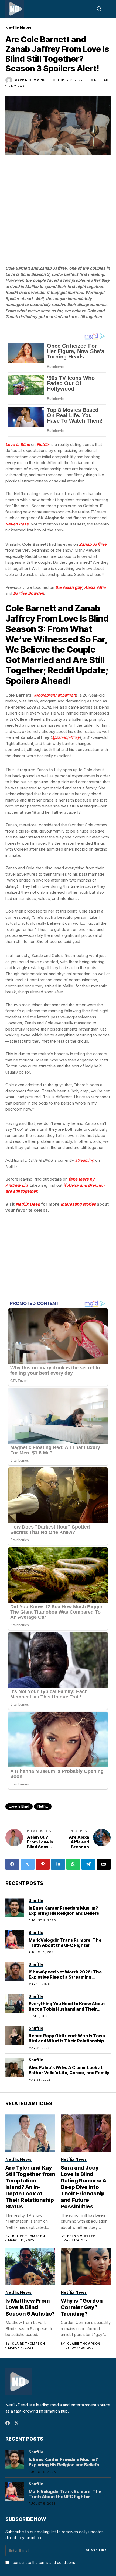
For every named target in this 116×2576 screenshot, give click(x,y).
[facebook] (8, 2423)
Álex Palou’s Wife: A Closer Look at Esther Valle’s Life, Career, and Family (69, 2070)
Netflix (43, 1806)
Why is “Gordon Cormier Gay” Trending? (82, 2307)
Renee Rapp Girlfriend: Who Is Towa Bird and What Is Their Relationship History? (67, 2041)
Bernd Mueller (81, 2236)
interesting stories (78, 1204)
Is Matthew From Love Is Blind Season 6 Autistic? (30, 2307)
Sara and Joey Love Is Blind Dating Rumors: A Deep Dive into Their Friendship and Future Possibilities (83, 2187)
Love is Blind (19, 1806)
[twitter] (17, 2423)
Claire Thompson (28, 2236)
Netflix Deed (28, 1204)
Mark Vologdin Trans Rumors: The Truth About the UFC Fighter (65, 1943)
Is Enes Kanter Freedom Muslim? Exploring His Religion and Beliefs (64, 1911)
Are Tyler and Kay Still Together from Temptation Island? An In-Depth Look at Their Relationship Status (30, 2187)
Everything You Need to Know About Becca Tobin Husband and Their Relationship (67, 2009)
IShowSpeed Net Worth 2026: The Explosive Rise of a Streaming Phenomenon (65, 1977)
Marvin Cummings (31, 80)
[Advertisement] (58, 172)
